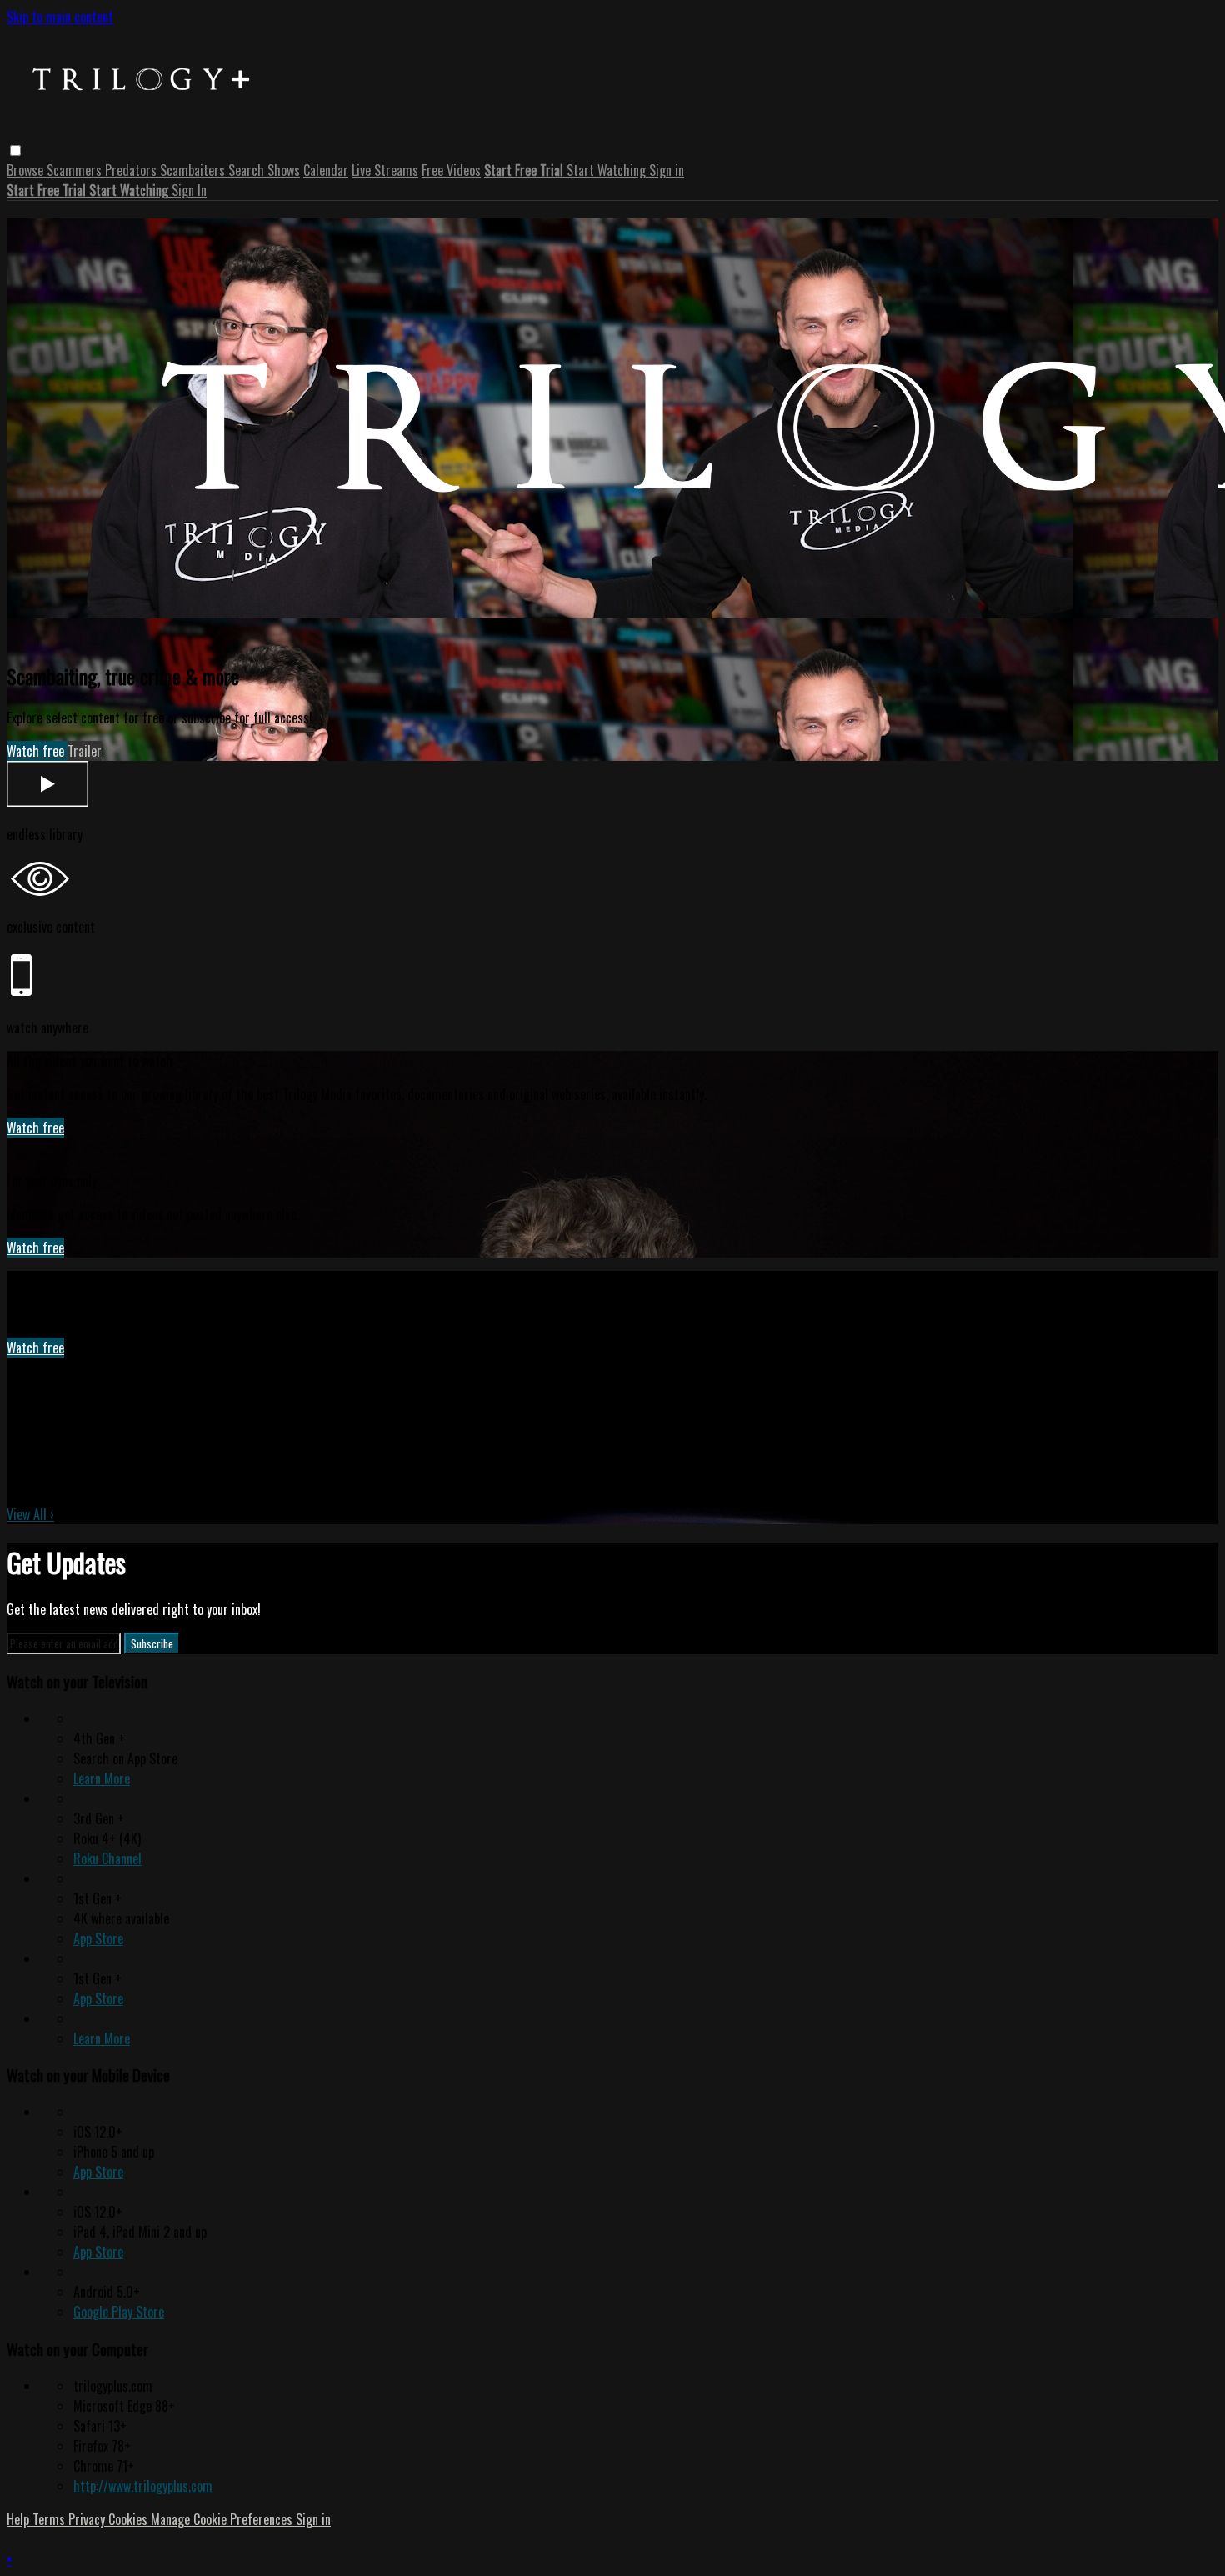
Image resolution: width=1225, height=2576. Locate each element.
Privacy (88, 2519)
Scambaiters (194, 170)
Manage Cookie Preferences (223, 2519)
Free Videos (451, 170)
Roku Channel (107, 1858)
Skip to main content (60, 17)
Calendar (326, 170)
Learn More (102, 1778)
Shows (284, 170)
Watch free (37, 751)
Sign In (189, 190)
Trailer (85, 751)
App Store (98, 1938)
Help (20, 2519)
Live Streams (385, 170)
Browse (27, 170)
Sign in (667, 170)
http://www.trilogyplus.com (143, 2486)
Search (248, 170)
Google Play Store (119, 2312)
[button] (15, 150)
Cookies (130, 2519)
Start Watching (608, 170)
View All (30, 1514)
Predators (132, 170)
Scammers (76, 170)
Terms (50, 2519)
